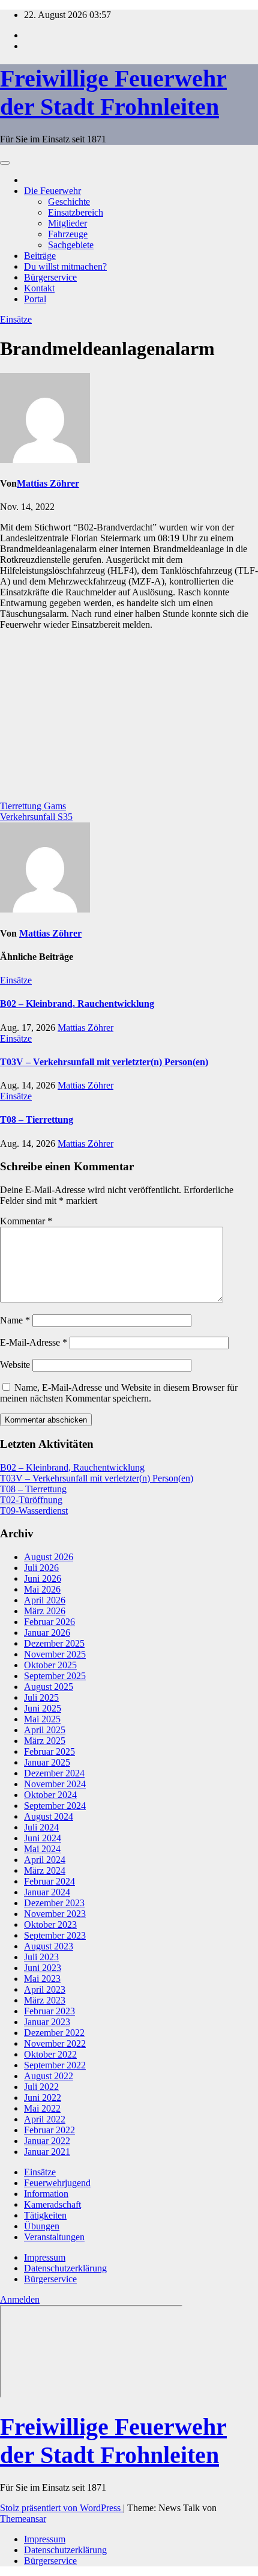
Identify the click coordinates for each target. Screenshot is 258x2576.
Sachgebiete (71, 245)
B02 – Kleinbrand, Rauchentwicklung (77, 1004)
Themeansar (23, 2519)
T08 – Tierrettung (37, 1119)
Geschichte (69, 202)
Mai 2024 (42, 1849)
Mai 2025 (42, 1719)
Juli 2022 (41, 2087)
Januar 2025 (47, 1762)
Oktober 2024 (50, 1795)
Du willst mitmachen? (65, 266)
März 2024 (45, 1870)
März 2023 (45, 2000)
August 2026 (49, 1557)
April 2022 (45, 2119)
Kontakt (39, 288)
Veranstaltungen (54, 2237)
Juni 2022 (43, 2098)
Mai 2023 (42, 1979)
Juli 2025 (41, 1697)
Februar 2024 (49, 1881)
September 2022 (55, 2065)
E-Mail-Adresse (34, 1342)
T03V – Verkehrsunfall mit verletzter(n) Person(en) (104, 1062)
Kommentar (26, 1221)
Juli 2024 (41, 1827)
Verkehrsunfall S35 (36, 817)
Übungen (42, 2226)
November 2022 (55, 2043)
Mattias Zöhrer (48, 483)
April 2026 (45, 1600)
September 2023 (55, 1935)
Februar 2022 (49, 2130)
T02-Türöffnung (31, 1500)
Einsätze (16, 319)
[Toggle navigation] (5, 163)
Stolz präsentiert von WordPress (61, 2508)
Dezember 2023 (54, 1903)
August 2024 (49, 1816)
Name (15, 1320)
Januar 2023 (47, 2022)
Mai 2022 (42, 2108)
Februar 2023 (49, 2011)
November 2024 (55, 1784)
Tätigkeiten (45, 2215)
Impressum (45, 2257)
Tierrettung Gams (33, 806)
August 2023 (49, 1946)
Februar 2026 (49, 1622)
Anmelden (20, 2299)
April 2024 (45, 1860)
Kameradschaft (52, 2204)
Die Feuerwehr (52, 191)
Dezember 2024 (54, 1773)
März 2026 (45, 1611)
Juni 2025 (43, 1708)
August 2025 (49, 1687)
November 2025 (55, 1654)
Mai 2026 (42, 1589)
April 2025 (45, 1730)
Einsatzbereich (76, 212)
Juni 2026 (43, 1578)
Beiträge (40, 256)
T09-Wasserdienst (34, 1511)
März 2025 (45, 1741)
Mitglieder (67, 223)
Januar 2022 (47, 2141)
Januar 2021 (47, 2152)
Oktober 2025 (50, 1665)
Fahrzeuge (68, 234)
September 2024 (55, 1806)
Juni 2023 (43, 1968)
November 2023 (55, 1914)
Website (15, 1365)
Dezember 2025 (54, 1643)
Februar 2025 (49, 1751)
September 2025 (55, 1676)
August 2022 (49, 2076)
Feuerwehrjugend (57, 2183)
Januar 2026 (47, 1633)
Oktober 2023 (50, 1924)
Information (46, 2194)
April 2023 (45, 1989)
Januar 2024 (47, 1892)
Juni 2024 (43, 1838)
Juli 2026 (41, 1568)
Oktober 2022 (50, 2054)
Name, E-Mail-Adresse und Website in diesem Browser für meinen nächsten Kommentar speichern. (119, 1393)
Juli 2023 (41, 1957)
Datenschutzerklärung (65, 2268)
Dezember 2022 (54, 2033)
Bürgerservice (50, 277)
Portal (35, 299)
